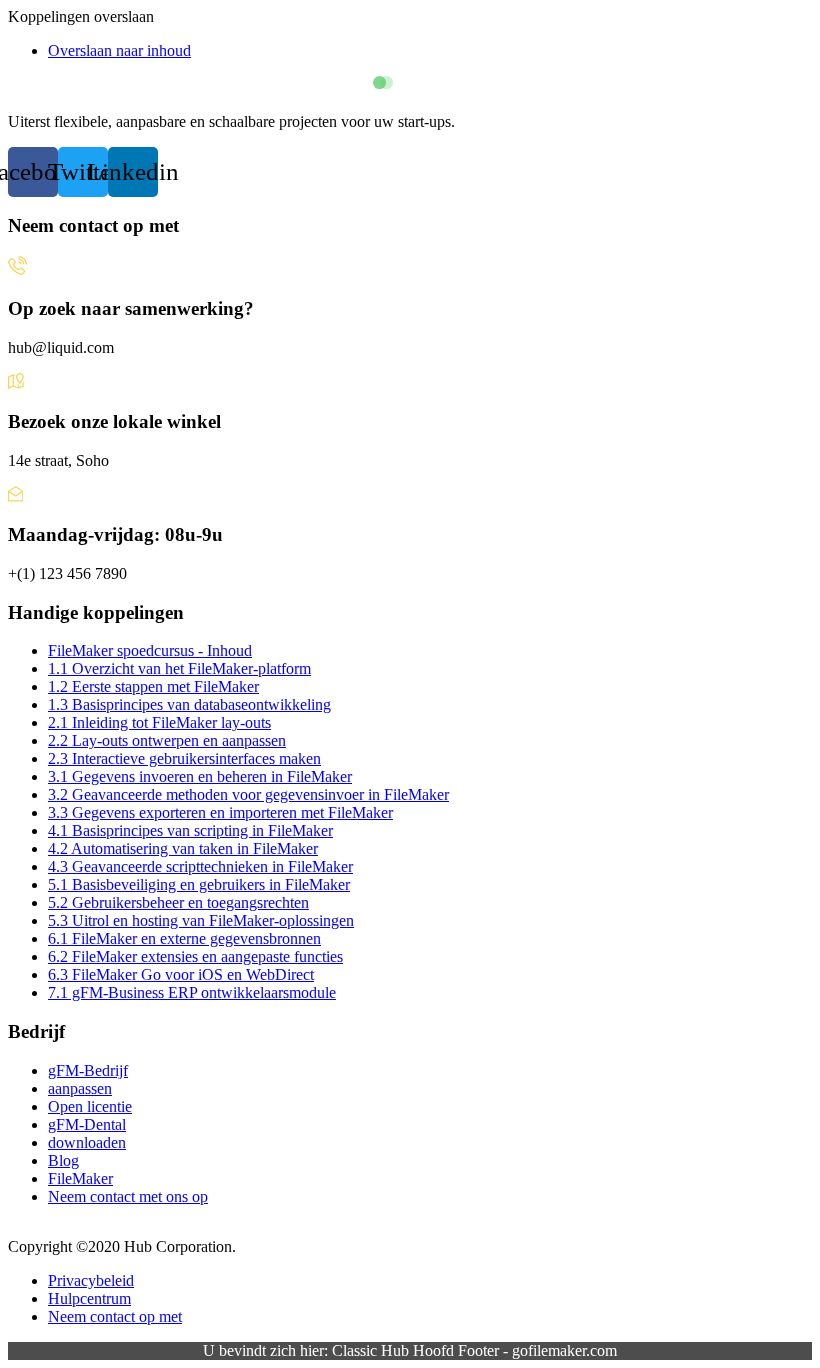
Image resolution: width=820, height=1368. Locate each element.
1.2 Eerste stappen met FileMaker (153, 686)
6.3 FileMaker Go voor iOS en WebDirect (181, 974)
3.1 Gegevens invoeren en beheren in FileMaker (200, 776)
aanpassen (80, 1088)
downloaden (87, 1142)
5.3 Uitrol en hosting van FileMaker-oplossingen (201, 920)
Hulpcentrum (89, 1298)
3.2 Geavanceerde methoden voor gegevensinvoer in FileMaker (248, 794)
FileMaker (80, 1178)
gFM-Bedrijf (88, 1070)
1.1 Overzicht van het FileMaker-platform (179, 668)
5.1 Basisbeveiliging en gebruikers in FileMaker (199, 884)
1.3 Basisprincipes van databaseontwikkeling (189, 704)
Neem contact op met (115, 1316)
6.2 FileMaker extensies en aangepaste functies (195, 956)
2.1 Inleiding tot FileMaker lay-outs (159, 722)
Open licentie (90, 1106)
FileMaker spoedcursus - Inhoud (150, 650)
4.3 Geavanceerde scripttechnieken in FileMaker (200, 866)
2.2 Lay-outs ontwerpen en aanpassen (167, 740)
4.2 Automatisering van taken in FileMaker (183, 848)
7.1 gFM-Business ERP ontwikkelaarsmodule (192, 992)
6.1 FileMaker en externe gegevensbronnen (184, 938)
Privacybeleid (91, 1280)
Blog (63, 1160)
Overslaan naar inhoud (119, 50)
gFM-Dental (87, 1124)
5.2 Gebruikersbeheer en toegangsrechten (178, 902)
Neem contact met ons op (128, 1196)
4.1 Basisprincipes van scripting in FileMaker (190, 830)
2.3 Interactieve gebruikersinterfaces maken (184, 758)
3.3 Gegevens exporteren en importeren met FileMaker (220, 812)
